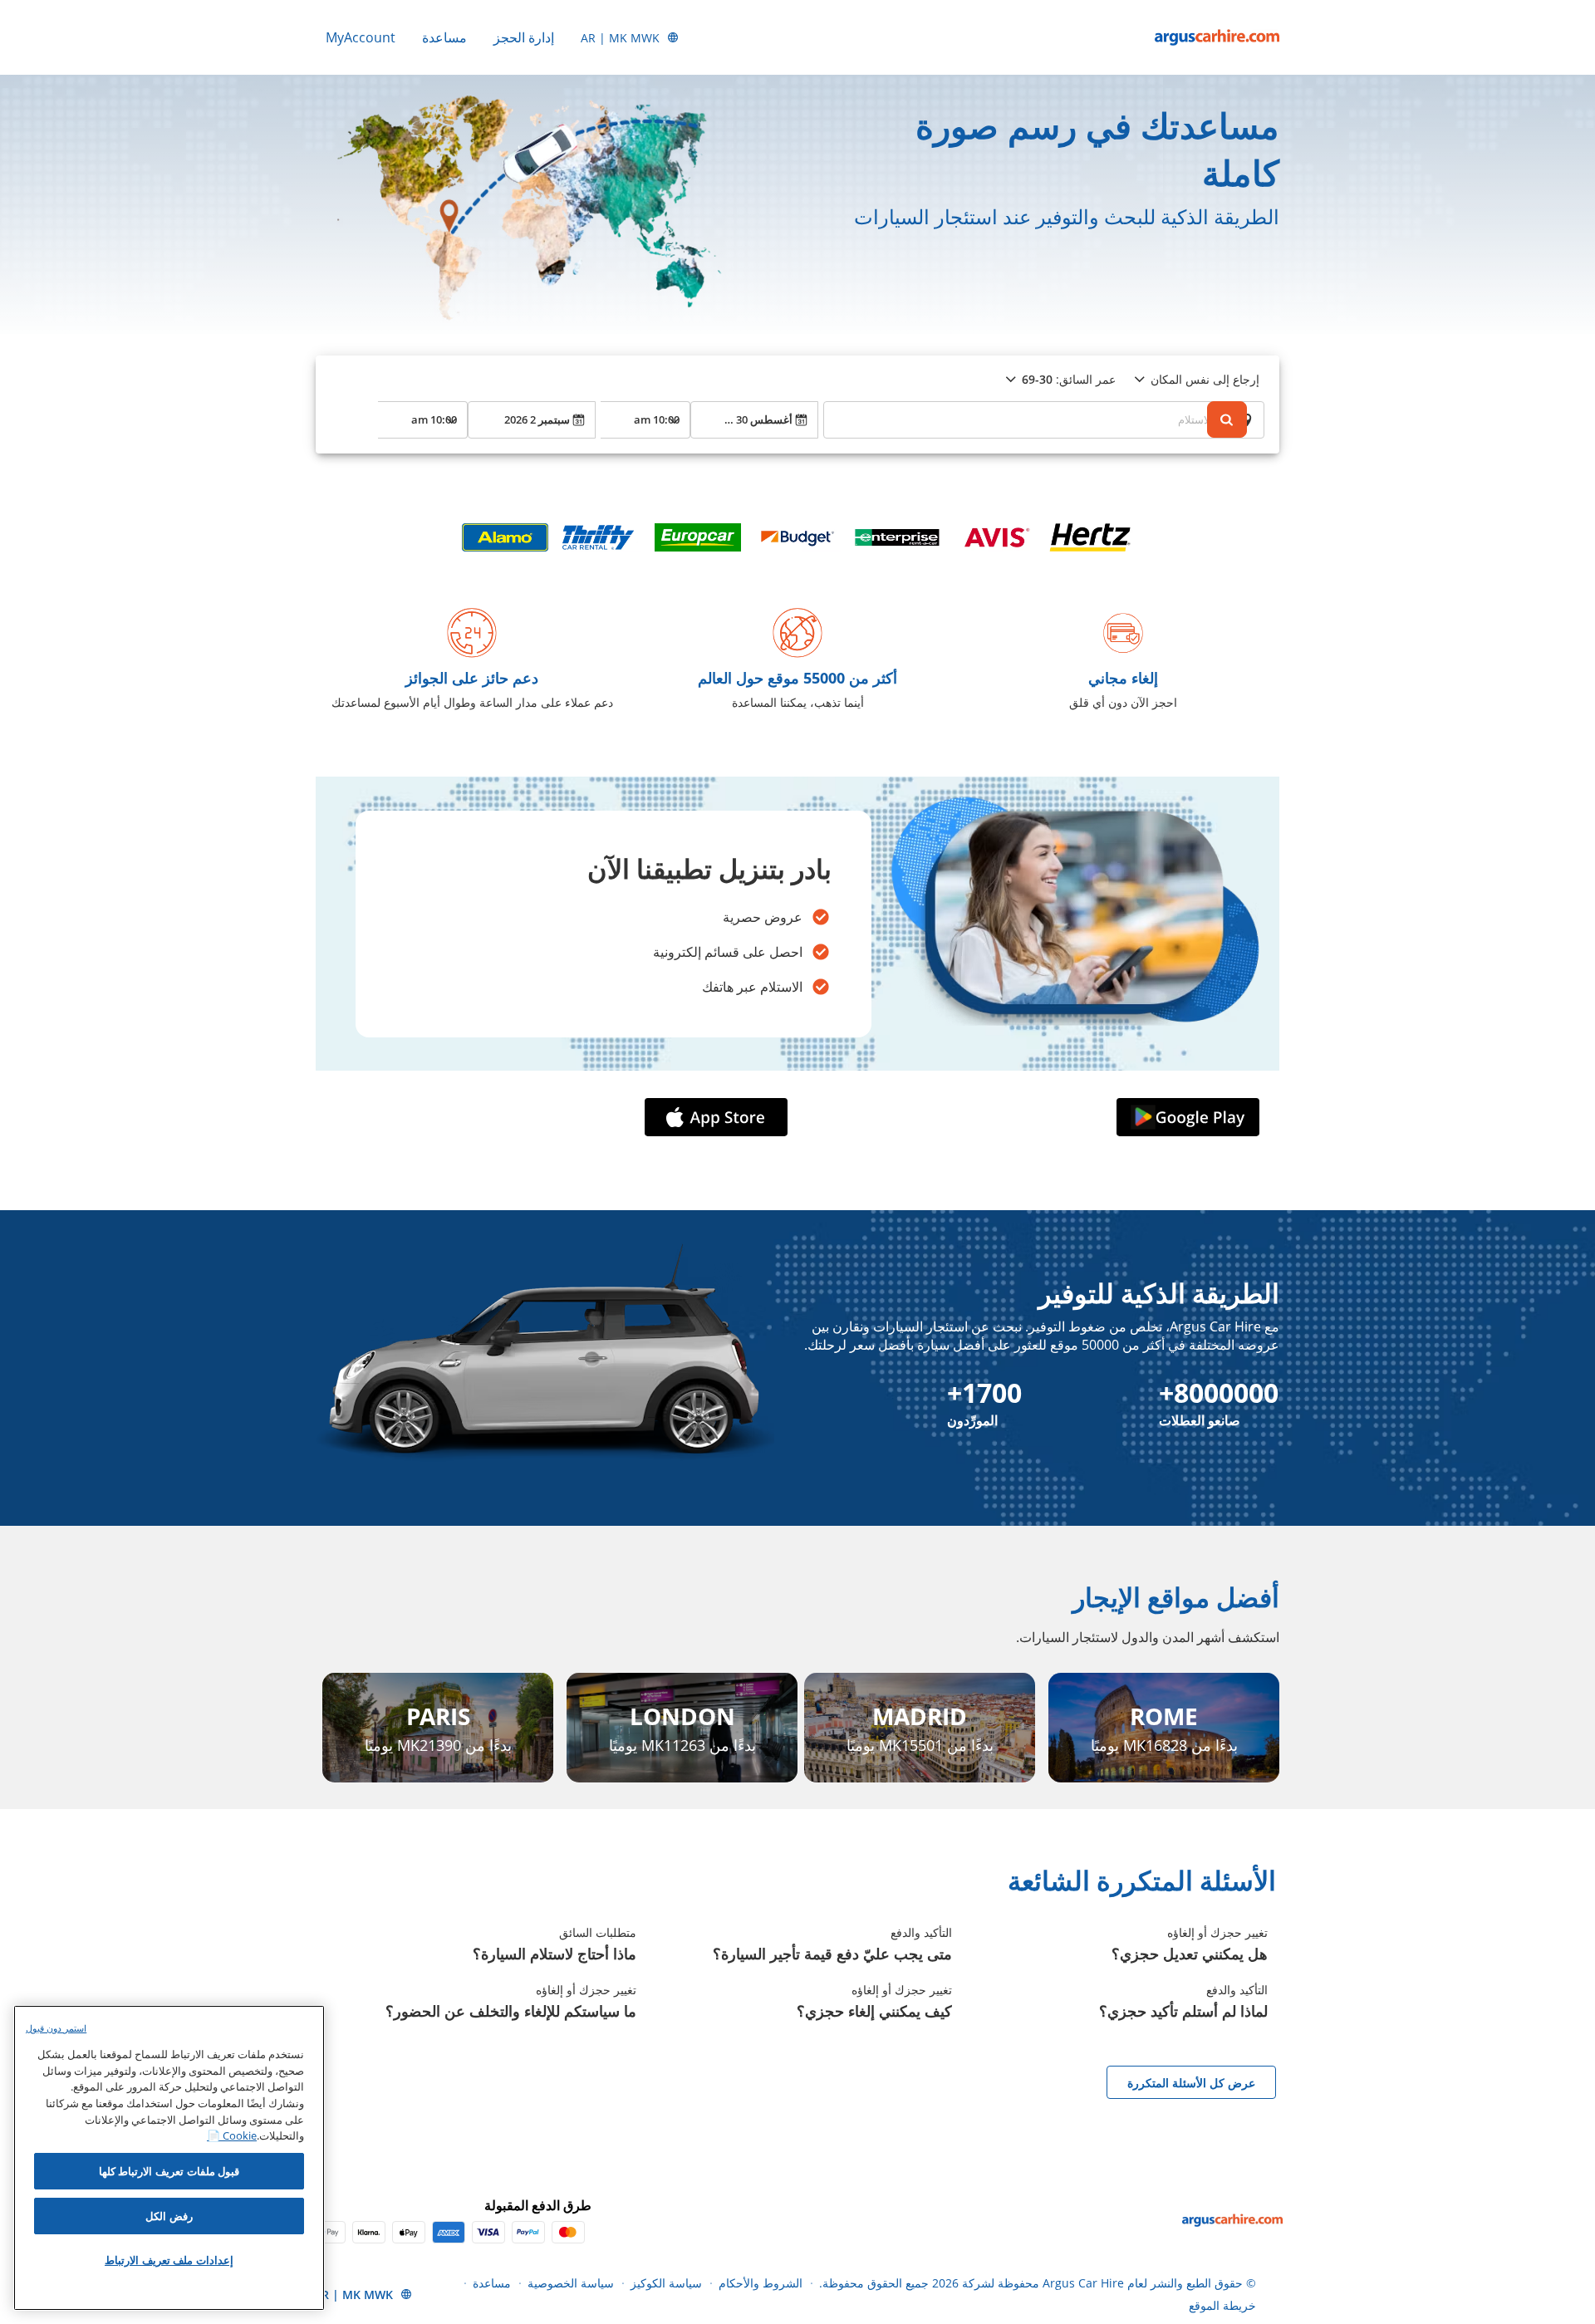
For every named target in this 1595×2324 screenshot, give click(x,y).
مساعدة (444, 37)
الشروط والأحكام (761, 2283)
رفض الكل (169, 2216)
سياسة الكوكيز (666, 2283)
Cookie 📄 (232, 2135)
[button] (1185, 1117)
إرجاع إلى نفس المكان (1205, 379)
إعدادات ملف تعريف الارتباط (169, 2260)
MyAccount (361, 37)
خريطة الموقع (1222, 2305)
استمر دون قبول (56, 2028)
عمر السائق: (1069, 379)
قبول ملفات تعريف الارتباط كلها (169, 2171)
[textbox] (1044, 419)
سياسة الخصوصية (571, 2283)
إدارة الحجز (524, 37)
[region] (169, 2158)
